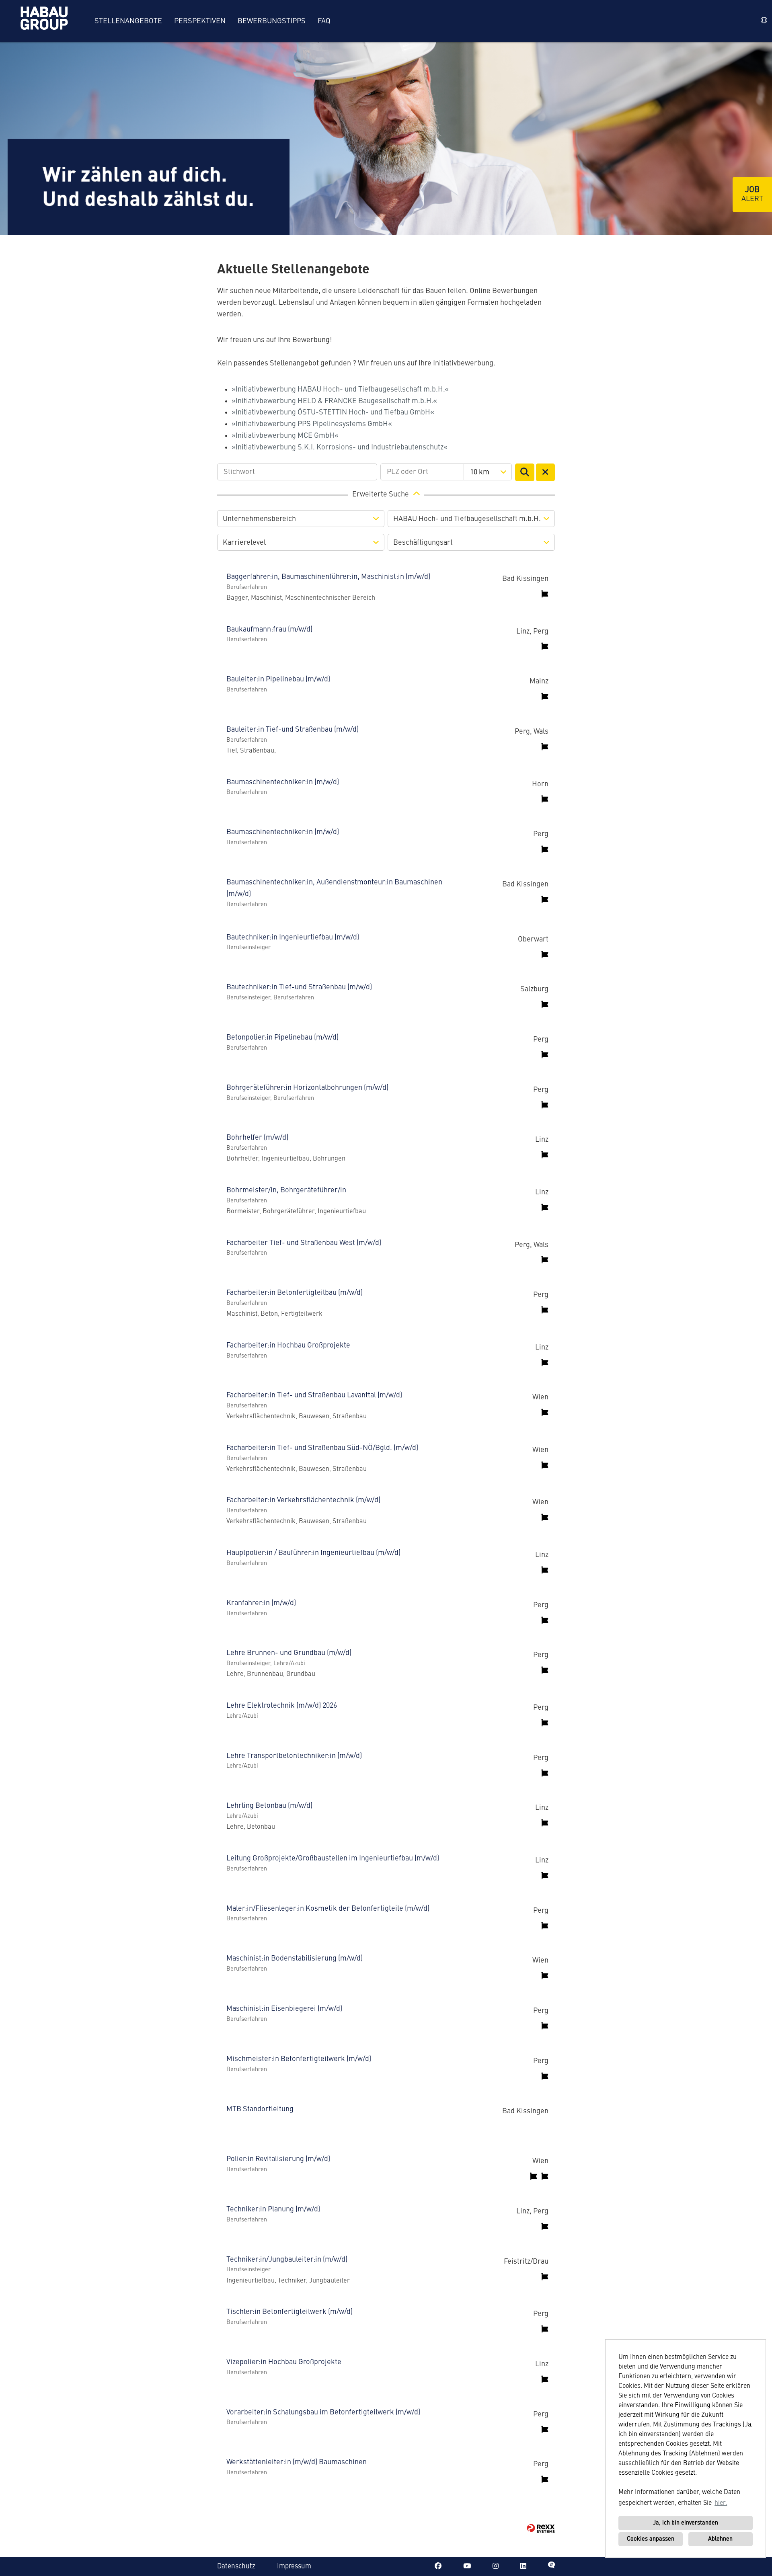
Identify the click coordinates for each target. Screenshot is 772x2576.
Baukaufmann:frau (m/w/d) (269, 630)
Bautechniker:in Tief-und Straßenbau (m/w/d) (299, 987)
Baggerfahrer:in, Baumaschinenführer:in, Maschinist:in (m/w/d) (328, 577)
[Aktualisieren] (525, 472)
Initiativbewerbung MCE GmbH (285, 436)
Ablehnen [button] (720, 2539)
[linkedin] (523, 2567)
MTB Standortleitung (260, 2109)
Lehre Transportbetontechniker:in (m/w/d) (294, 1756)
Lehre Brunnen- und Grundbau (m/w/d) (289, 1653)
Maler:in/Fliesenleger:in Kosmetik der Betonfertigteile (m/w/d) (328, 1909)
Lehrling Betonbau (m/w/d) (269, 1806)
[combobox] (488, 472)
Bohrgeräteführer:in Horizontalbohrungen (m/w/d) (307, 1088)
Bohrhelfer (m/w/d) (257, 1138)
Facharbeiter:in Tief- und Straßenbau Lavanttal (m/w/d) (314, 1395)
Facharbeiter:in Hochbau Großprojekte (288, 1345)
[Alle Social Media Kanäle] (551, 2567)
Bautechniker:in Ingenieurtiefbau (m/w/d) (293, 937)
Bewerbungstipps (272, 21)
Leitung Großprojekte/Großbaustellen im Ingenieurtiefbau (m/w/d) (333, 1858)
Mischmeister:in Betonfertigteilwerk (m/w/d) (299, 2059)
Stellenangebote (128, 21)
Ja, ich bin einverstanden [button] (686, 2523)
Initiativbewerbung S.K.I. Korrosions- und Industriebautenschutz (340, 447)
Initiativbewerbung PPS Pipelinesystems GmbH (312, 424)
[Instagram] (496, 2567)
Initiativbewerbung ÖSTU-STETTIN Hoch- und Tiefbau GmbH (333, 412)
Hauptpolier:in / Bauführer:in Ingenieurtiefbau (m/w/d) (313, 1553)
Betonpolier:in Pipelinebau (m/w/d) (282, 1038)
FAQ (324, 21)
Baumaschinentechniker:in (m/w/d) (283, 782)
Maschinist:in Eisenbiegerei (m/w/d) (284, 2009)
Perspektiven (200, 21)
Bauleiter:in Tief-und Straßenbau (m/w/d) (293, 730)
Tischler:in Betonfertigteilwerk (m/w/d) (289, 2312)
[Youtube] (467, 2567)
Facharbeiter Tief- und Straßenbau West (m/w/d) (304, 1243)
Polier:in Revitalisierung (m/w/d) (278, 2159)
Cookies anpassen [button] (651, 2539)
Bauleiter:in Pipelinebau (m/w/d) (278, 679)
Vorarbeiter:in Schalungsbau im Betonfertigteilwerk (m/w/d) (323, 2412)
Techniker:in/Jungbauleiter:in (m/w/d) (287, 2260)
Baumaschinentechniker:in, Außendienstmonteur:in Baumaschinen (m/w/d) (334, 888)
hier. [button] (721, 2503)
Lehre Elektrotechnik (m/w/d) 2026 (282, 1706)
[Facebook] (438, 2567)
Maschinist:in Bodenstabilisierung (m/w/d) (295, 1959)
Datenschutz (236, 2567)
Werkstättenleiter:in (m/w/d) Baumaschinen (297, 2462)
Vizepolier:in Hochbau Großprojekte (284, 2362)
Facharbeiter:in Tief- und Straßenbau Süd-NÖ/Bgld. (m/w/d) (322, 1448)
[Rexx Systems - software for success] (541, 2528)
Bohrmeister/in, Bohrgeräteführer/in (286, 1190)
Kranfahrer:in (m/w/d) (261, 1603)
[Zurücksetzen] (546, 472)
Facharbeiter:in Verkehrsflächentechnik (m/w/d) (303, 1500)
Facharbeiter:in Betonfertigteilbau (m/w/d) (295, 1293)
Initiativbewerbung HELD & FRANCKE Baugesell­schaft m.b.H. (334, 401)
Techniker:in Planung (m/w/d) (273, 2209)
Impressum (294, 2567)
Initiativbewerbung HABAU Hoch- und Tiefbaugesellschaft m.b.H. (340, 390)
